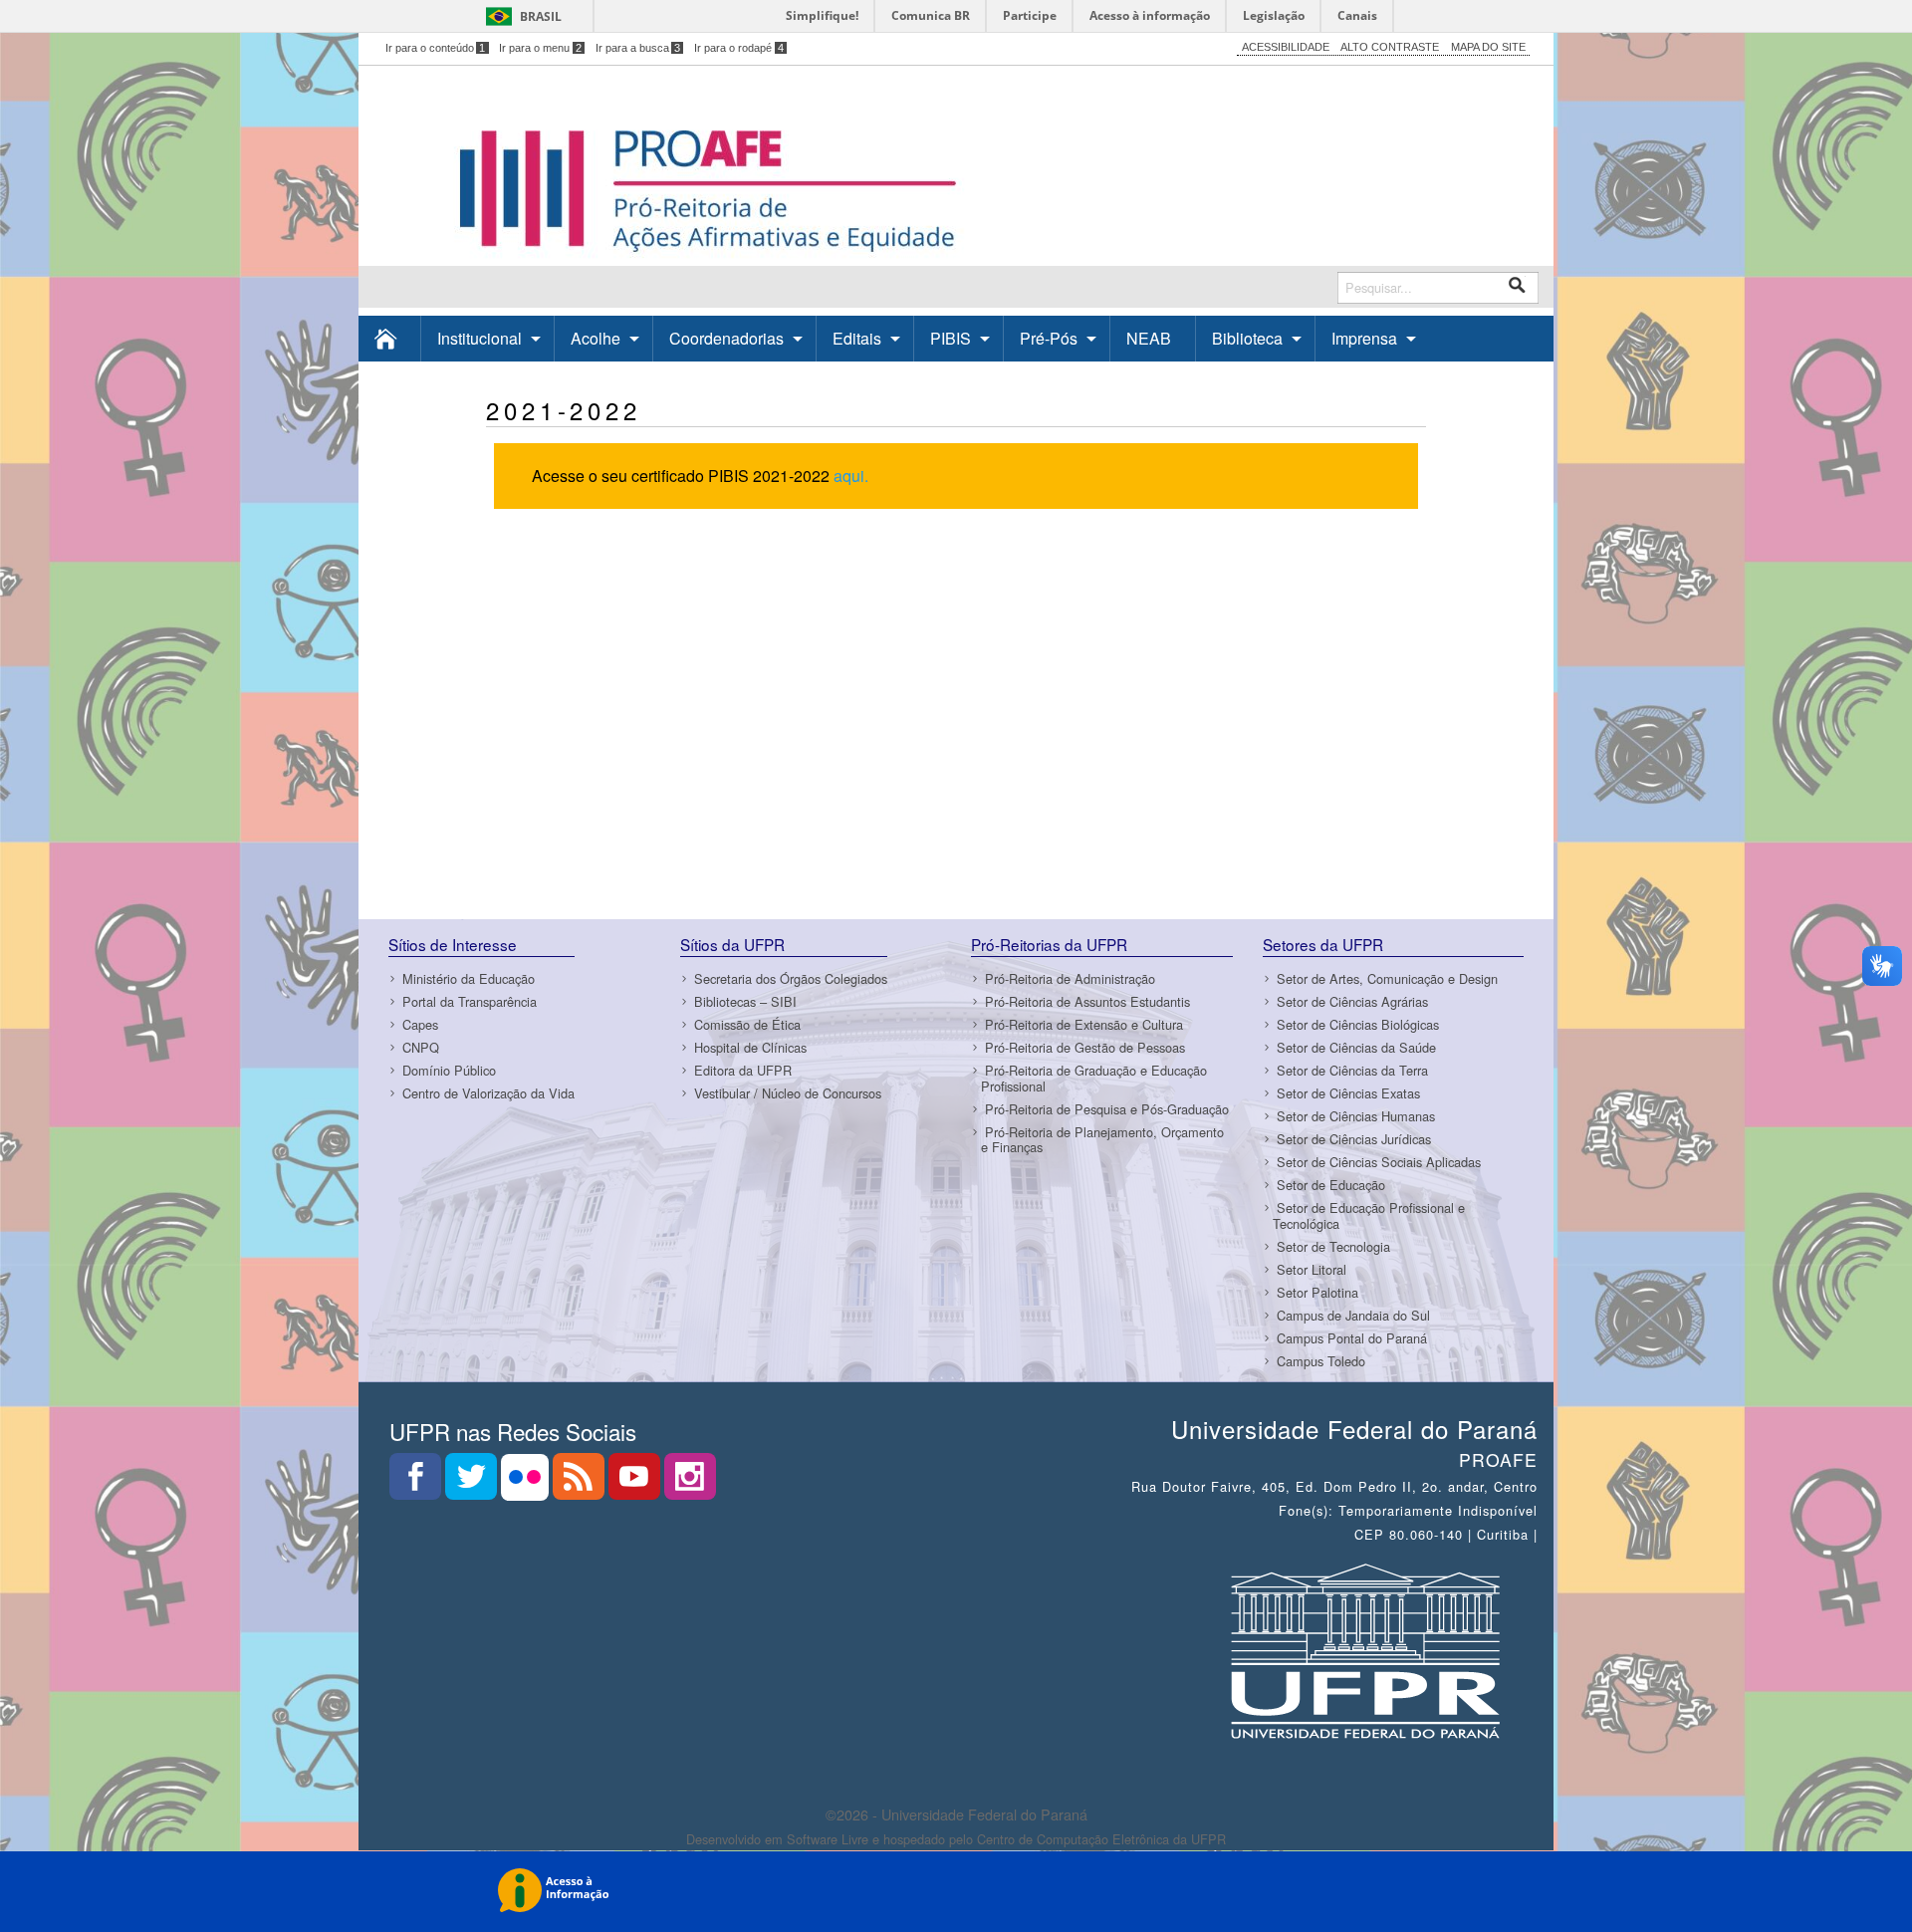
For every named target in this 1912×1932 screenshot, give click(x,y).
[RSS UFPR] (581, 1482)
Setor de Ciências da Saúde (1356, 1047)
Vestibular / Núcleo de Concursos (788, 1093)
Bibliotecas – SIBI (745, 1001)
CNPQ (421, 1047)
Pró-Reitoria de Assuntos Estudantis (1087, 1001)
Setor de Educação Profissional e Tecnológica (1369, 1215)
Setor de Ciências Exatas (1348, 1093)
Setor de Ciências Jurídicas (1354, 1139)
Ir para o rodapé (739, 48)
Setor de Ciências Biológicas (1358, 1024)
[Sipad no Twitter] (473, 1482)
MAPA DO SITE (1488, 47)
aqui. (851, 476)
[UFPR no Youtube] (636, 1482)
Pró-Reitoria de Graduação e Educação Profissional (1094, 1078)
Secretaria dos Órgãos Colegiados (791, 978)
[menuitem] (390, 338)
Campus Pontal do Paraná (1352, 1338)
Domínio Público (449, 1070)
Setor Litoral (1312, 1269)
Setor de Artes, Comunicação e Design (1387, 978)
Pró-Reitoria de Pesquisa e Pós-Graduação (1107, 1109)
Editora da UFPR (743, 1070)
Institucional (479, 338)
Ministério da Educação (469, 978)
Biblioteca (1247, 338)
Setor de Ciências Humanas (1356, 1116)
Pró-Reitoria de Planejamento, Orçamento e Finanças (1102, 1139)
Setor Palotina (1317, 1292)
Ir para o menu (540, 48)
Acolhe (596, 338)
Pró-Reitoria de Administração (1070, 978)
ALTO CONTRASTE (1390, 47)
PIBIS (951, 338)
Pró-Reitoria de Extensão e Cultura (1084, 1024)
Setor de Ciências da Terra (1352, 1070)
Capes (420, 1024)
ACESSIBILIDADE (1286, 47)
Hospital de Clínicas (750, 1047)
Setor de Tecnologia (1333, 1246)
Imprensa (1364, 338)
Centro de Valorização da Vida (488, 1093)
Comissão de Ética (747, 1024)
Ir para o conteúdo (436, 48)
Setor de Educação (1331, 1185)
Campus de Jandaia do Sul (1353, 1315)
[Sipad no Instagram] (690, 1482)
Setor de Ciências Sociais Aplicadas (1379, 1162)
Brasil (541, 16)
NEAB (1149, 338)
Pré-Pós (1049, 338)
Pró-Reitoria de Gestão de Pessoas (1085, 1047)
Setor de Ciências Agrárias (1352, 1001)
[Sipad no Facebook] (417, 1482)
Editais (857, 338)
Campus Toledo (1321, 1361)
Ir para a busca (638, 48)
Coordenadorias (726, 338)
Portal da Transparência (470, 1001)
